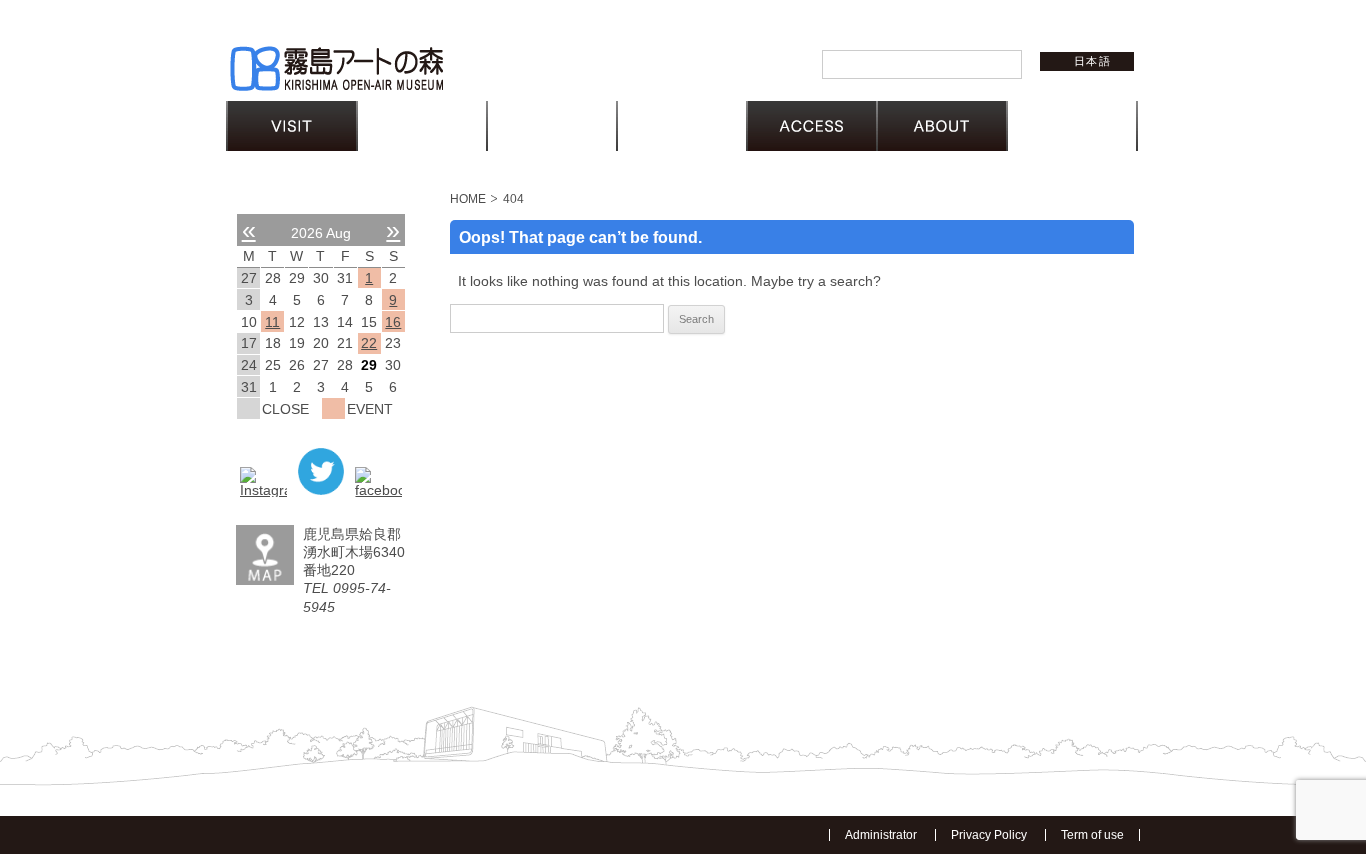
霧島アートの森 (336, 68)
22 (369, 343)
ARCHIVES (682, 126)
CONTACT (1072, 126)
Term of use (1092, 835)
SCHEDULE (422, 126)
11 (272, 322)
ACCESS (812, 126)
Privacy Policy (989, 835)
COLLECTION (552, 126)
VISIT (292, 126)
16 (393, 322)
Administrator (881, 835)
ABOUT (942, 126)
